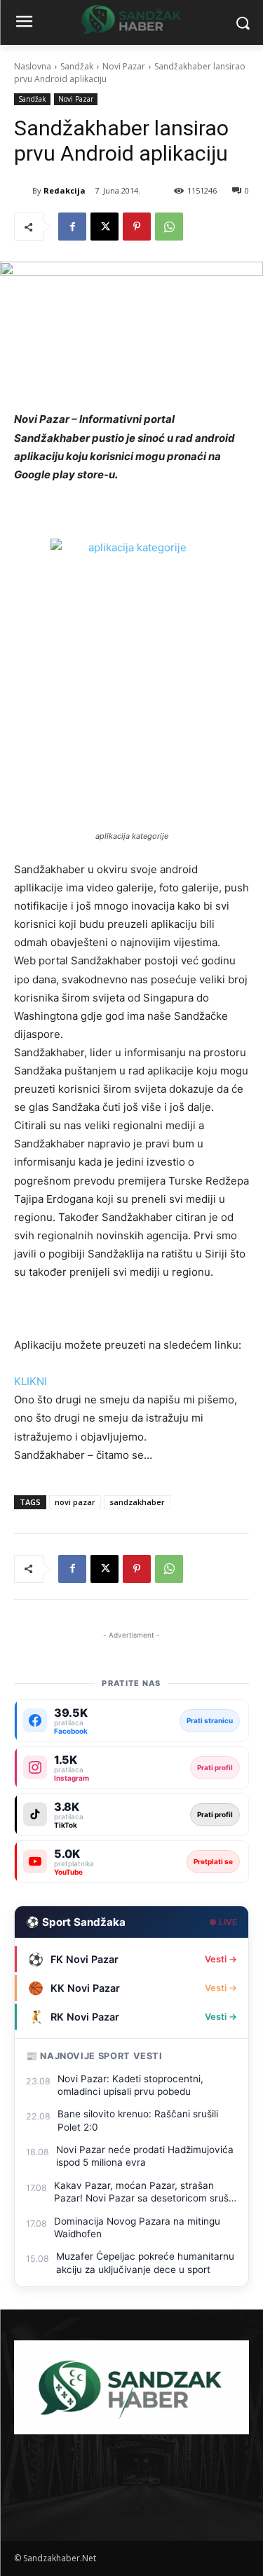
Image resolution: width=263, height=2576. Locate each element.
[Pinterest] (137, 227)
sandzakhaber (137, 1502)
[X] (104, 227)
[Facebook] (72, 227)
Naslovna (33, 66)
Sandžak (77, 66)
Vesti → (221, 1959)
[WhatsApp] (169, 227)
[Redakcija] (23, 191)
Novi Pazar (124, 66)
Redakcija (65, 190)
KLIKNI (31, 1381)
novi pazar (75, 1502)
